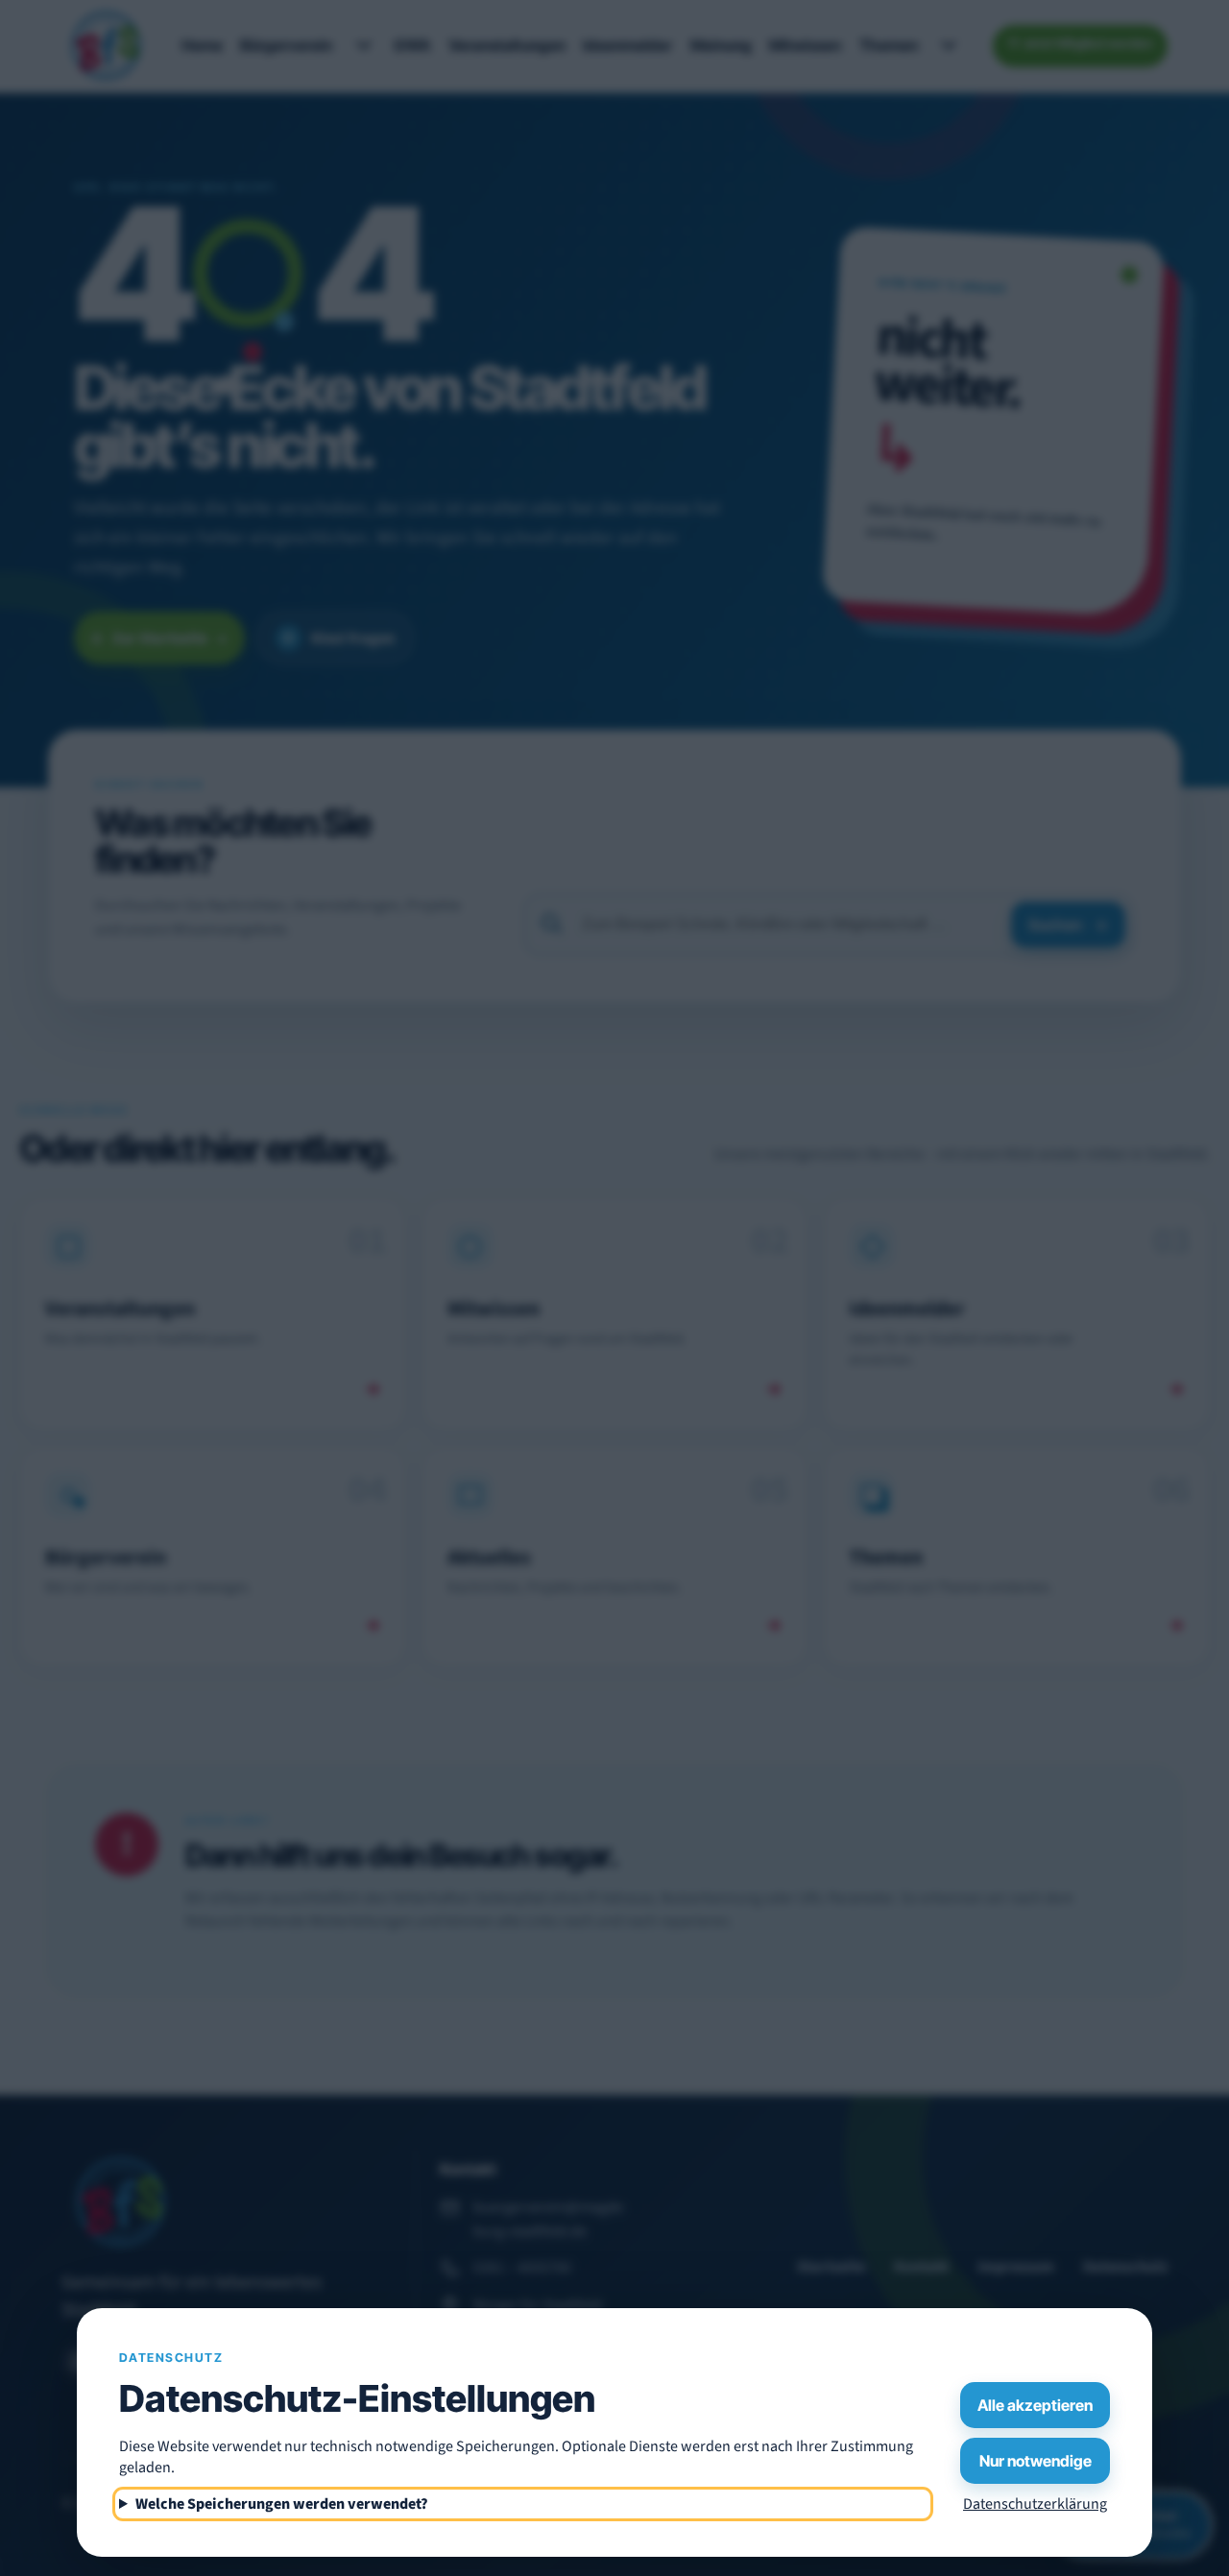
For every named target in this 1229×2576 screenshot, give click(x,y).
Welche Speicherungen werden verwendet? (282, 2504)
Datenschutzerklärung (1035, 2504)
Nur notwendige (1036, 2461)
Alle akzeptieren (1035, 2405)
